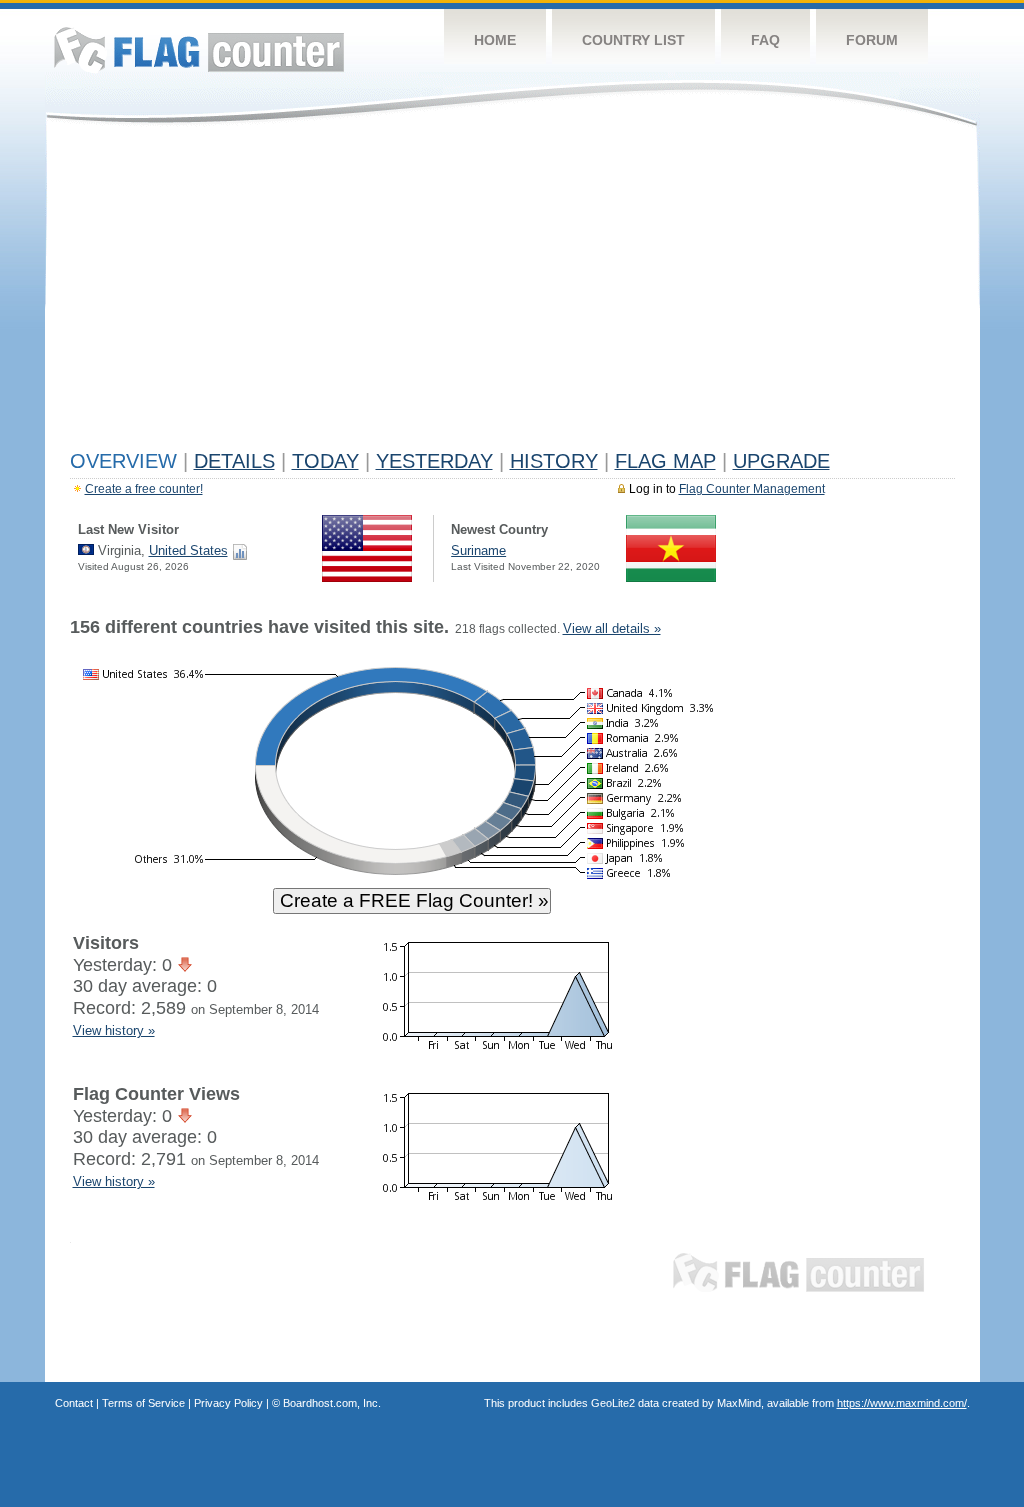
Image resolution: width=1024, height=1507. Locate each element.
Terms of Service (143, 1403)
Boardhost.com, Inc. (332, 1403)
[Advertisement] (512, 292)
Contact (74, 1403)
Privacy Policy (228, 1403)
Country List (633, 40)
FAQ (765, 40)
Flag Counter (199, 49)
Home (495, 40)
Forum (872, 40)
